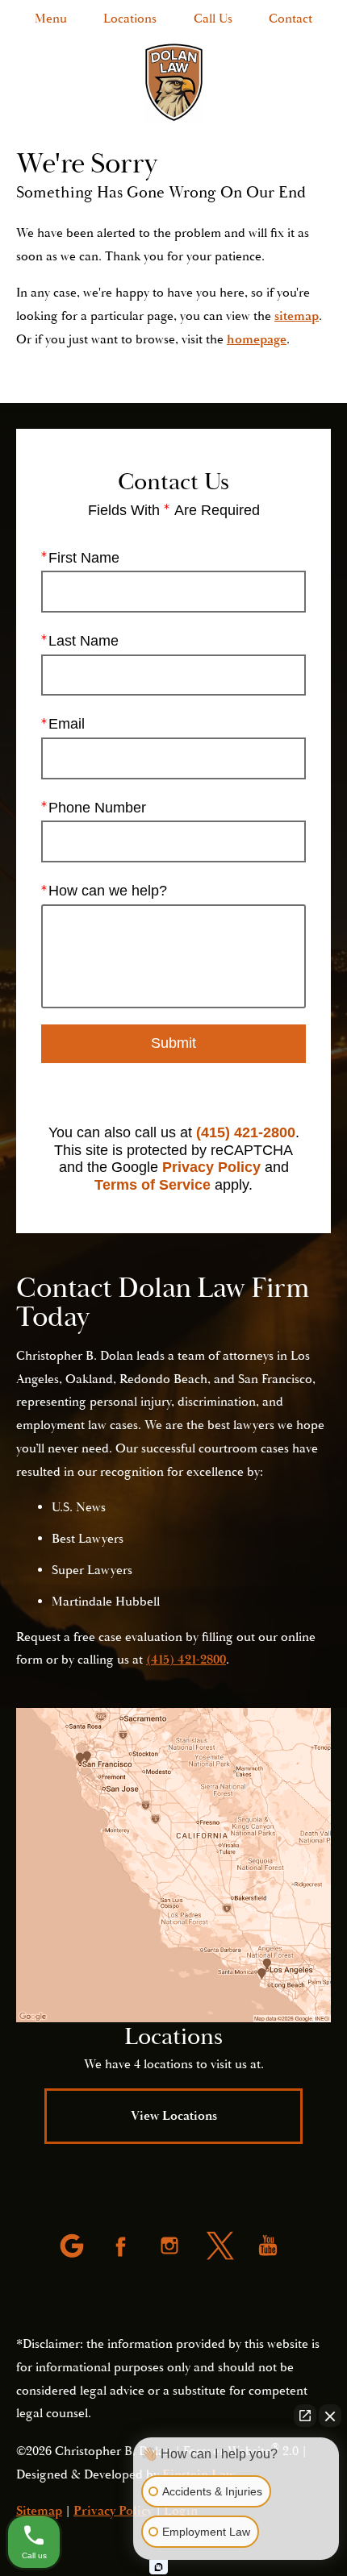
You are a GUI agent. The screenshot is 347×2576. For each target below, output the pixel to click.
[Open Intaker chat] (159, 2567)
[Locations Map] (173, 1865)
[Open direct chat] (305, 2416)
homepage (257, 339)
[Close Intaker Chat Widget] (330, 2416)
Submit (173, 1043)
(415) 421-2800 (246, 1132)
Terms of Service (153, 1185)
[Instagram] (171, 2247)
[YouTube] (270, 2247)
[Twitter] (220, 2247)
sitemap (297, 316)
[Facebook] (123, 2247)
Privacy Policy (211, 1167)
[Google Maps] (73, 2247)
